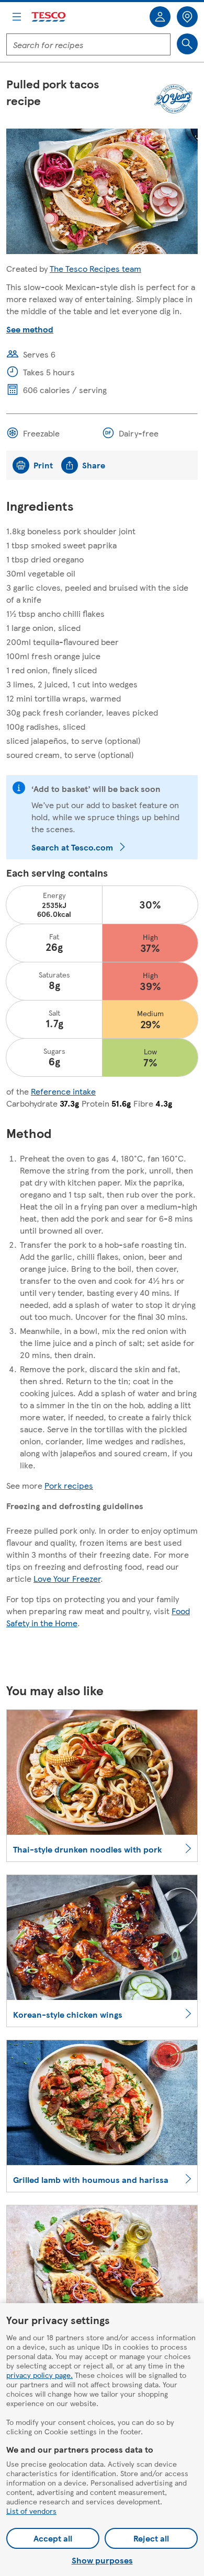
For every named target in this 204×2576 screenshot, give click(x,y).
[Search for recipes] (187, 44)
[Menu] (17, 17)
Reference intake (63, 1091)
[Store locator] (187, 17)
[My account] (160, 17)
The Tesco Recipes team (95, 268)
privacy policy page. (39, 2375)
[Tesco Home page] (49, 17)
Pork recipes (69, 1485)
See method (30, 329)
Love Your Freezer (67, 1578)
